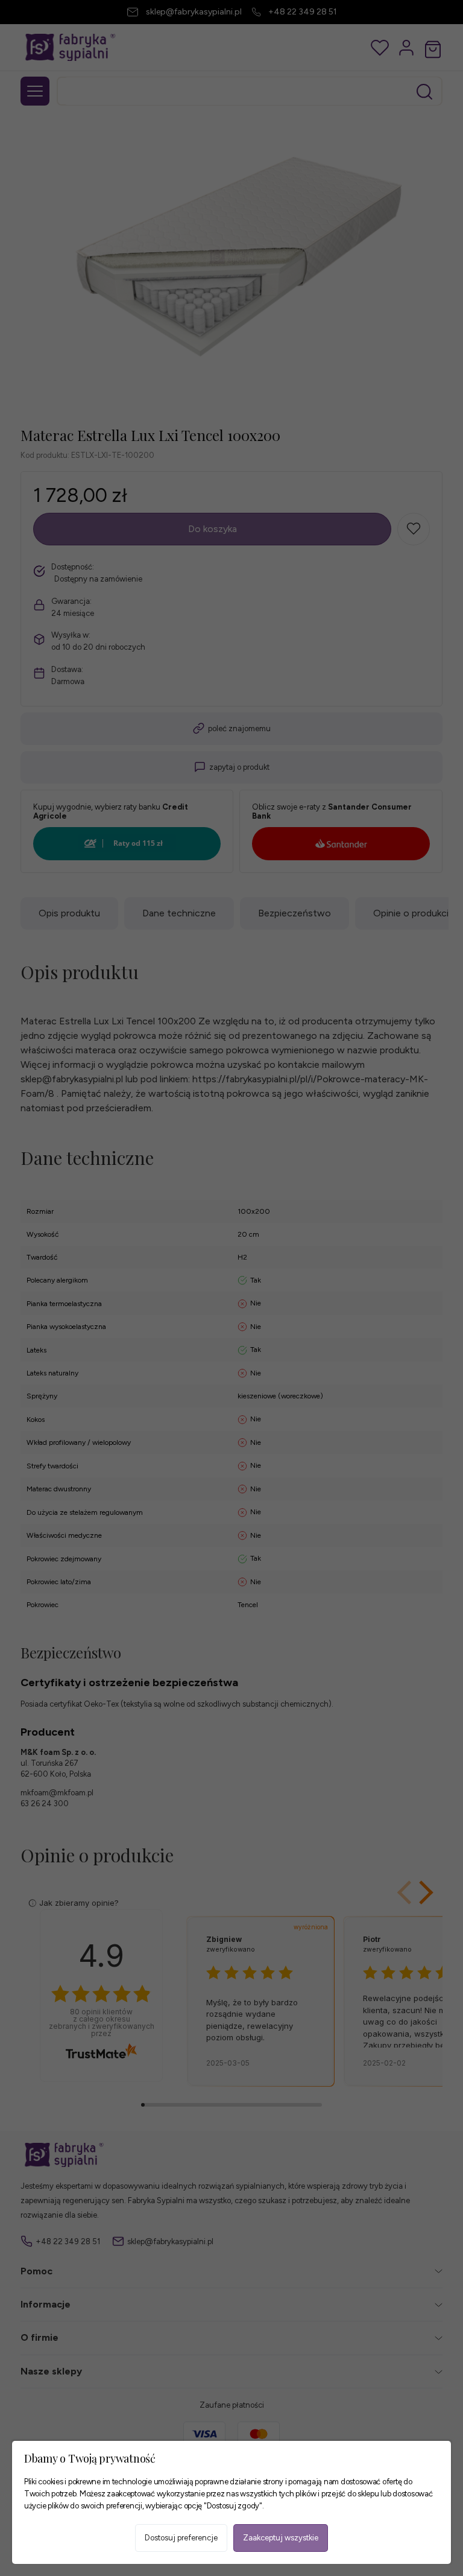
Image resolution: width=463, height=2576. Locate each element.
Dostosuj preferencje (181, 2538)
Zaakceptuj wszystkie (281, 2538)
